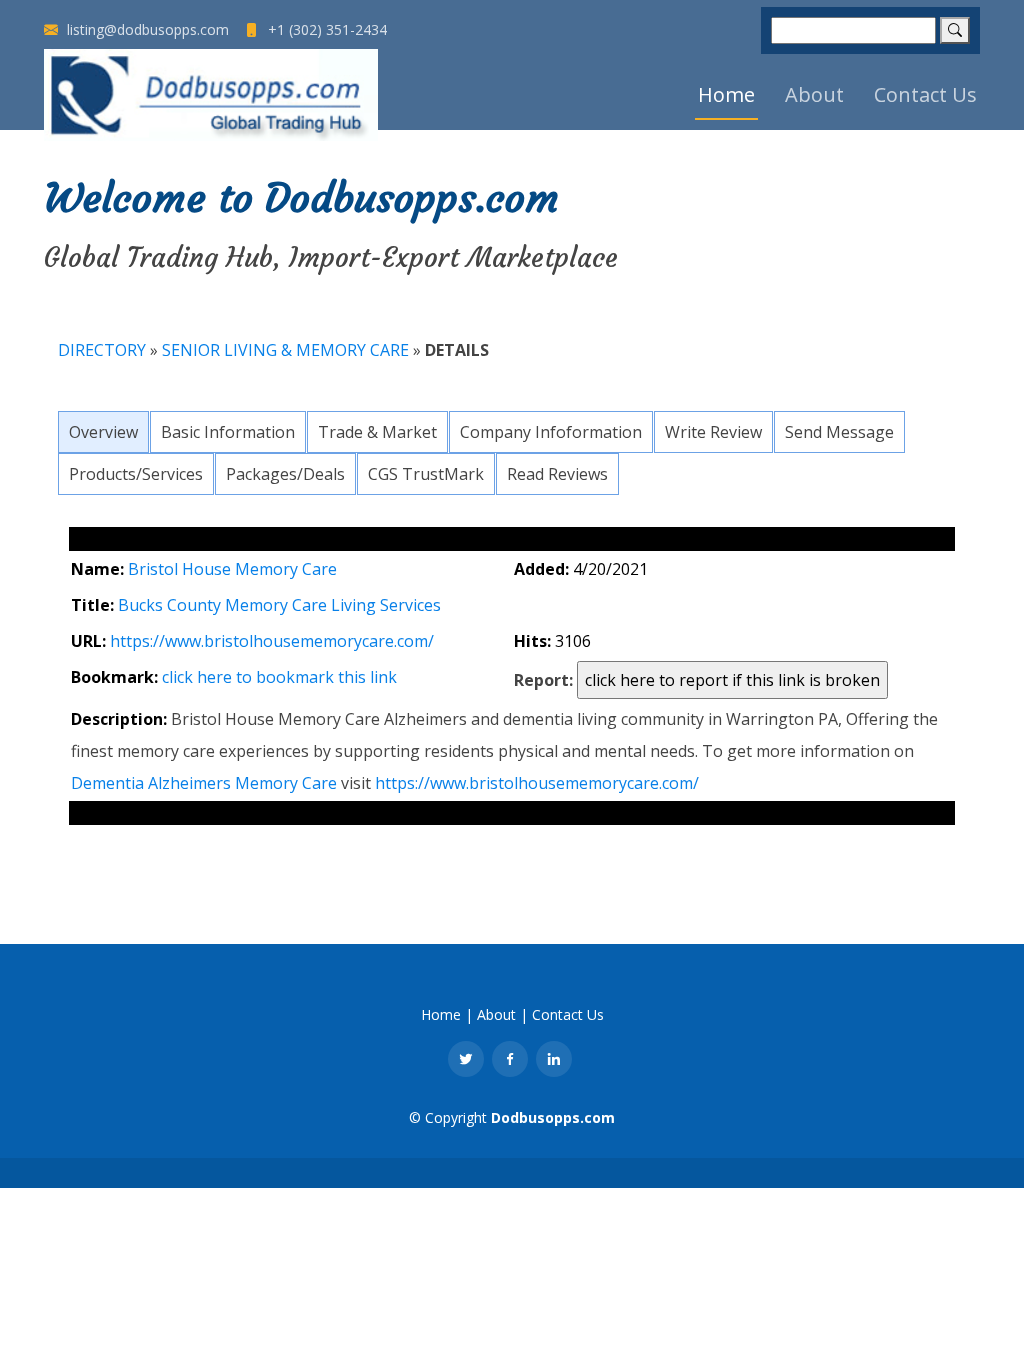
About (814, 94)
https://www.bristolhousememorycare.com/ (272, 641)
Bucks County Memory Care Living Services (279, 605)
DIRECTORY (102, 350)
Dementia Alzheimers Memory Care (204, 783)
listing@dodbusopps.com (146, 30)
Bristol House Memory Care (232, 569)
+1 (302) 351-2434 (325, 30)
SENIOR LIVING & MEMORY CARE (285, 350)
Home (726, 94)
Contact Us (925, 94)
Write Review (713, 432)
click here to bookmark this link (279, 677)
